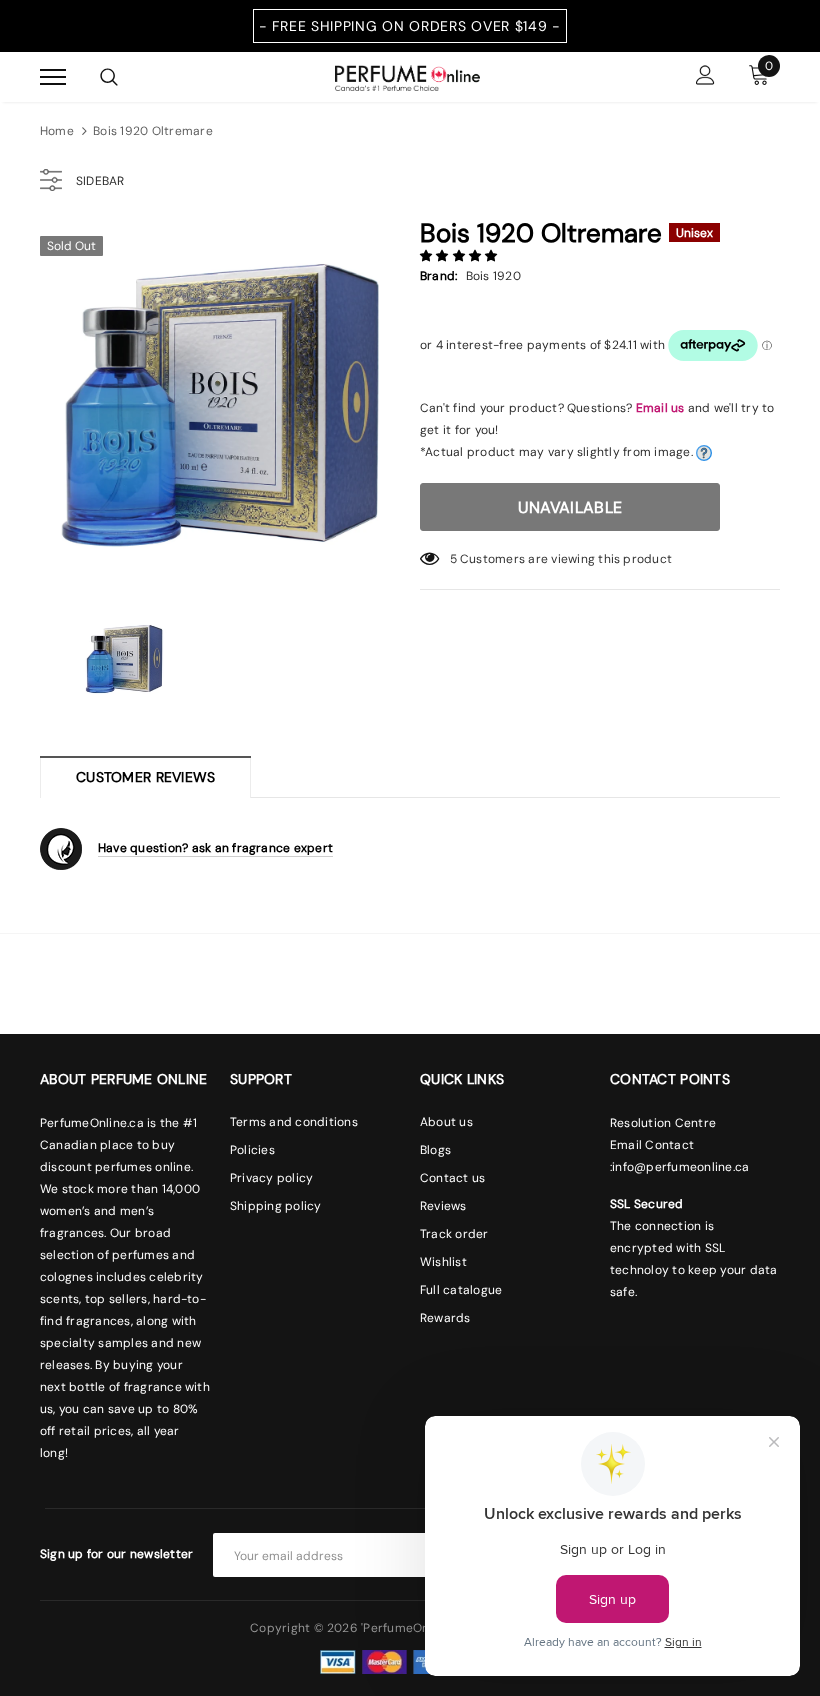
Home (57, 131)
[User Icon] (705, 77)
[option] (220, 405)
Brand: (438, 276)
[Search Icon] (109, 77)
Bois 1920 (493, 276)
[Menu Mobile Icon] (53, 77)
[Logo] (407, 76)
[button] (460, 256)
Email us (660, 408)
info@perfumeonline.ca (680, 1167)
